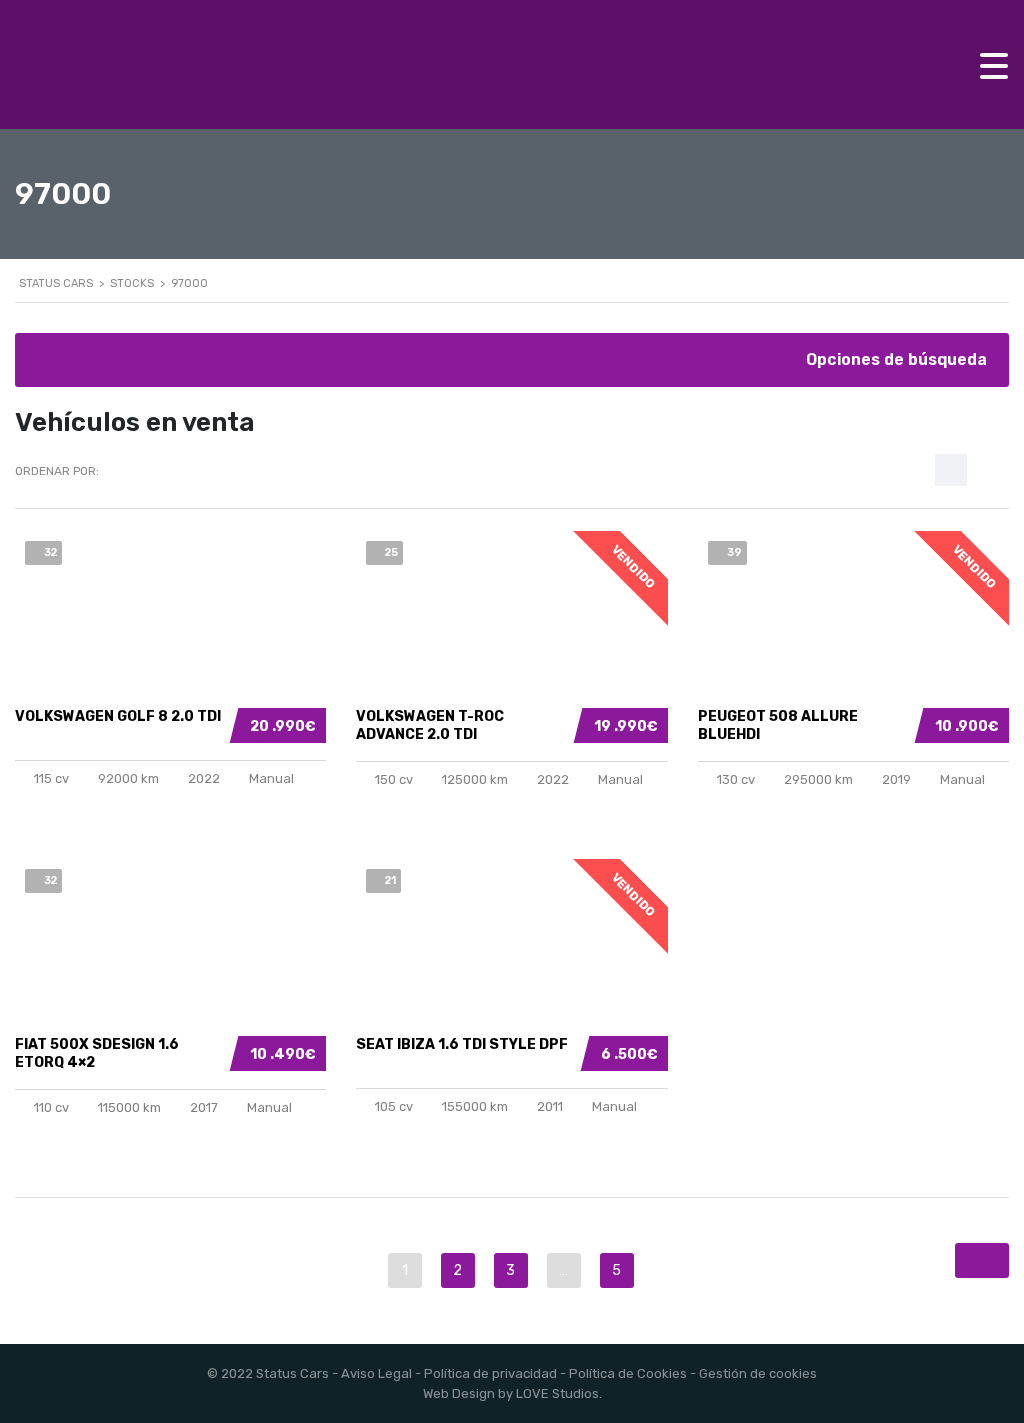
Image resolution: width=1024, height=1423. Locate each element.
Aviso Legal (376, 1373)
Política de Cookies (628, 1373)
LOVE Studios (557, 1393)
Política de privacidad (490, 1373)
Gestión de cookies (758, 1373)
